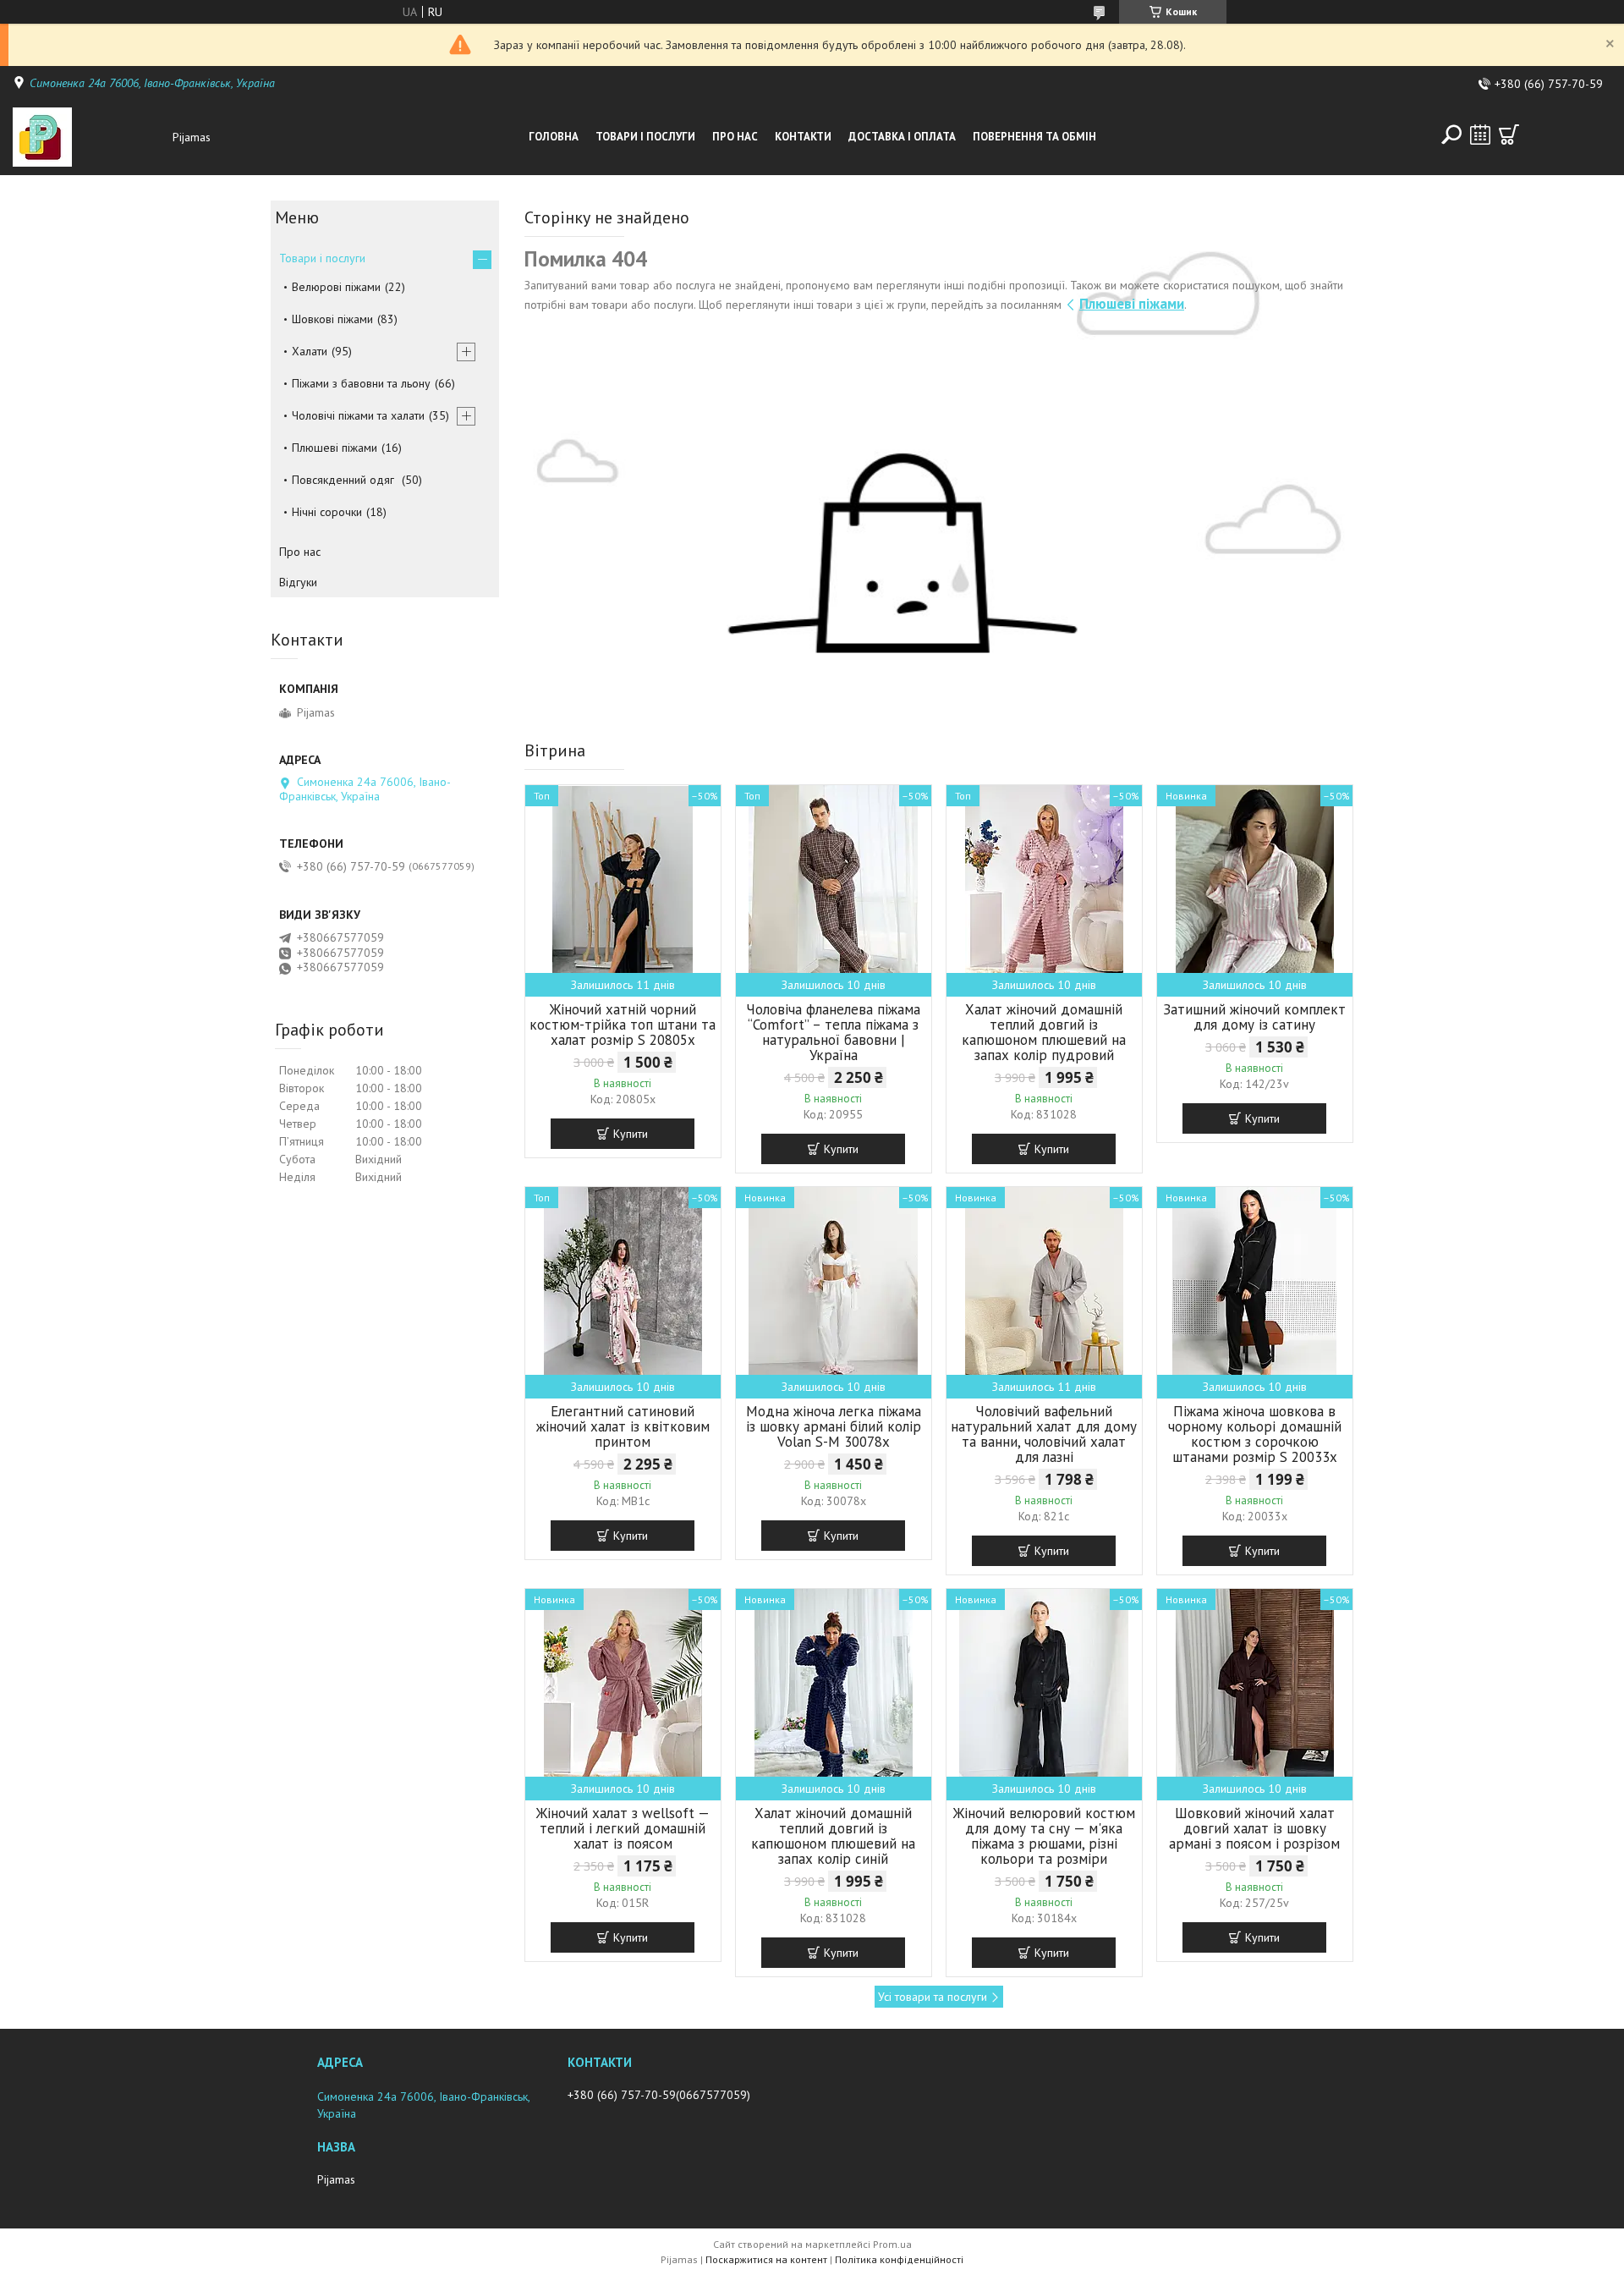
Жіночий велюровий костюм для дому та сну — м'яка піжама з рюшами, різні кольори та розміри (1044, 1836)
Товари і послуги (645, 137)
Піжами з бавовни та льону (361, 383)
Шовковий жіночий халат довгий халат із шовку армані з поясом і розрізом (1254, 1828)
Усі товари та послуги (933, 1997)
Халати (310, 351)
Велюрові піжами (336, 287)
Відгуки (298, 582)
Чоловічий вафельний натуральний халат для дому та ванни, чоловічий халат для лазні (1044, 1434)
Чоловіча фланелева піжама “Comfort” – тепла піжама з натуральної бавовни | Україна (833, 1032)
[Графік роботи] (1480, 135)
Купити (631, 1134)
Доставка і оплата (902, 137)
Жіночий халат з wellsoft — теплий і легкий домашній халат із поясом (623, 1828)
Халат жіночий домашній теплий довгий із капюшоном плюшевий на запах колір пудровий (1044, 1032)
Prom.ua (892, 2244)
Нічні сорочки (327, 512)
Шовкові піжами (332, 319)
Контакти (803, 137)
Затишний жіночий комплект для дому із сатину (1254, 1017)
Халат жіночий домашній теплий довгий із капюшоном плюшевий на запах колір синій (833, 1836)
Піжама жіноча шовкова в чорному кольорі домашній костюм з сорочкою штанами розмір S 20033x (1255, 1434)
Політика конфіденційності (899, 2259)
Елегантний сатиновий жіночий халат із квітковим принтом (623, 1426)
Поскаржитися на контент (766, 2259)
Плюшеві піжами (1132, 304)
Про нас (735, 137)
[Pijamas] (88, 137)
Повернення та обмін (1034, 137)
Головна (554, 137)
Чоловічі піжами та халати (358, 415)
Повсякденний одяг (345, 480)
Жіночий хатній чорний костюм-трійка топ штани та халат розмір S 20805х (623, 1025)
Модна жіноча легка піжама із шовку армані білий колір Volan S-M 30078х (834, 1426)
